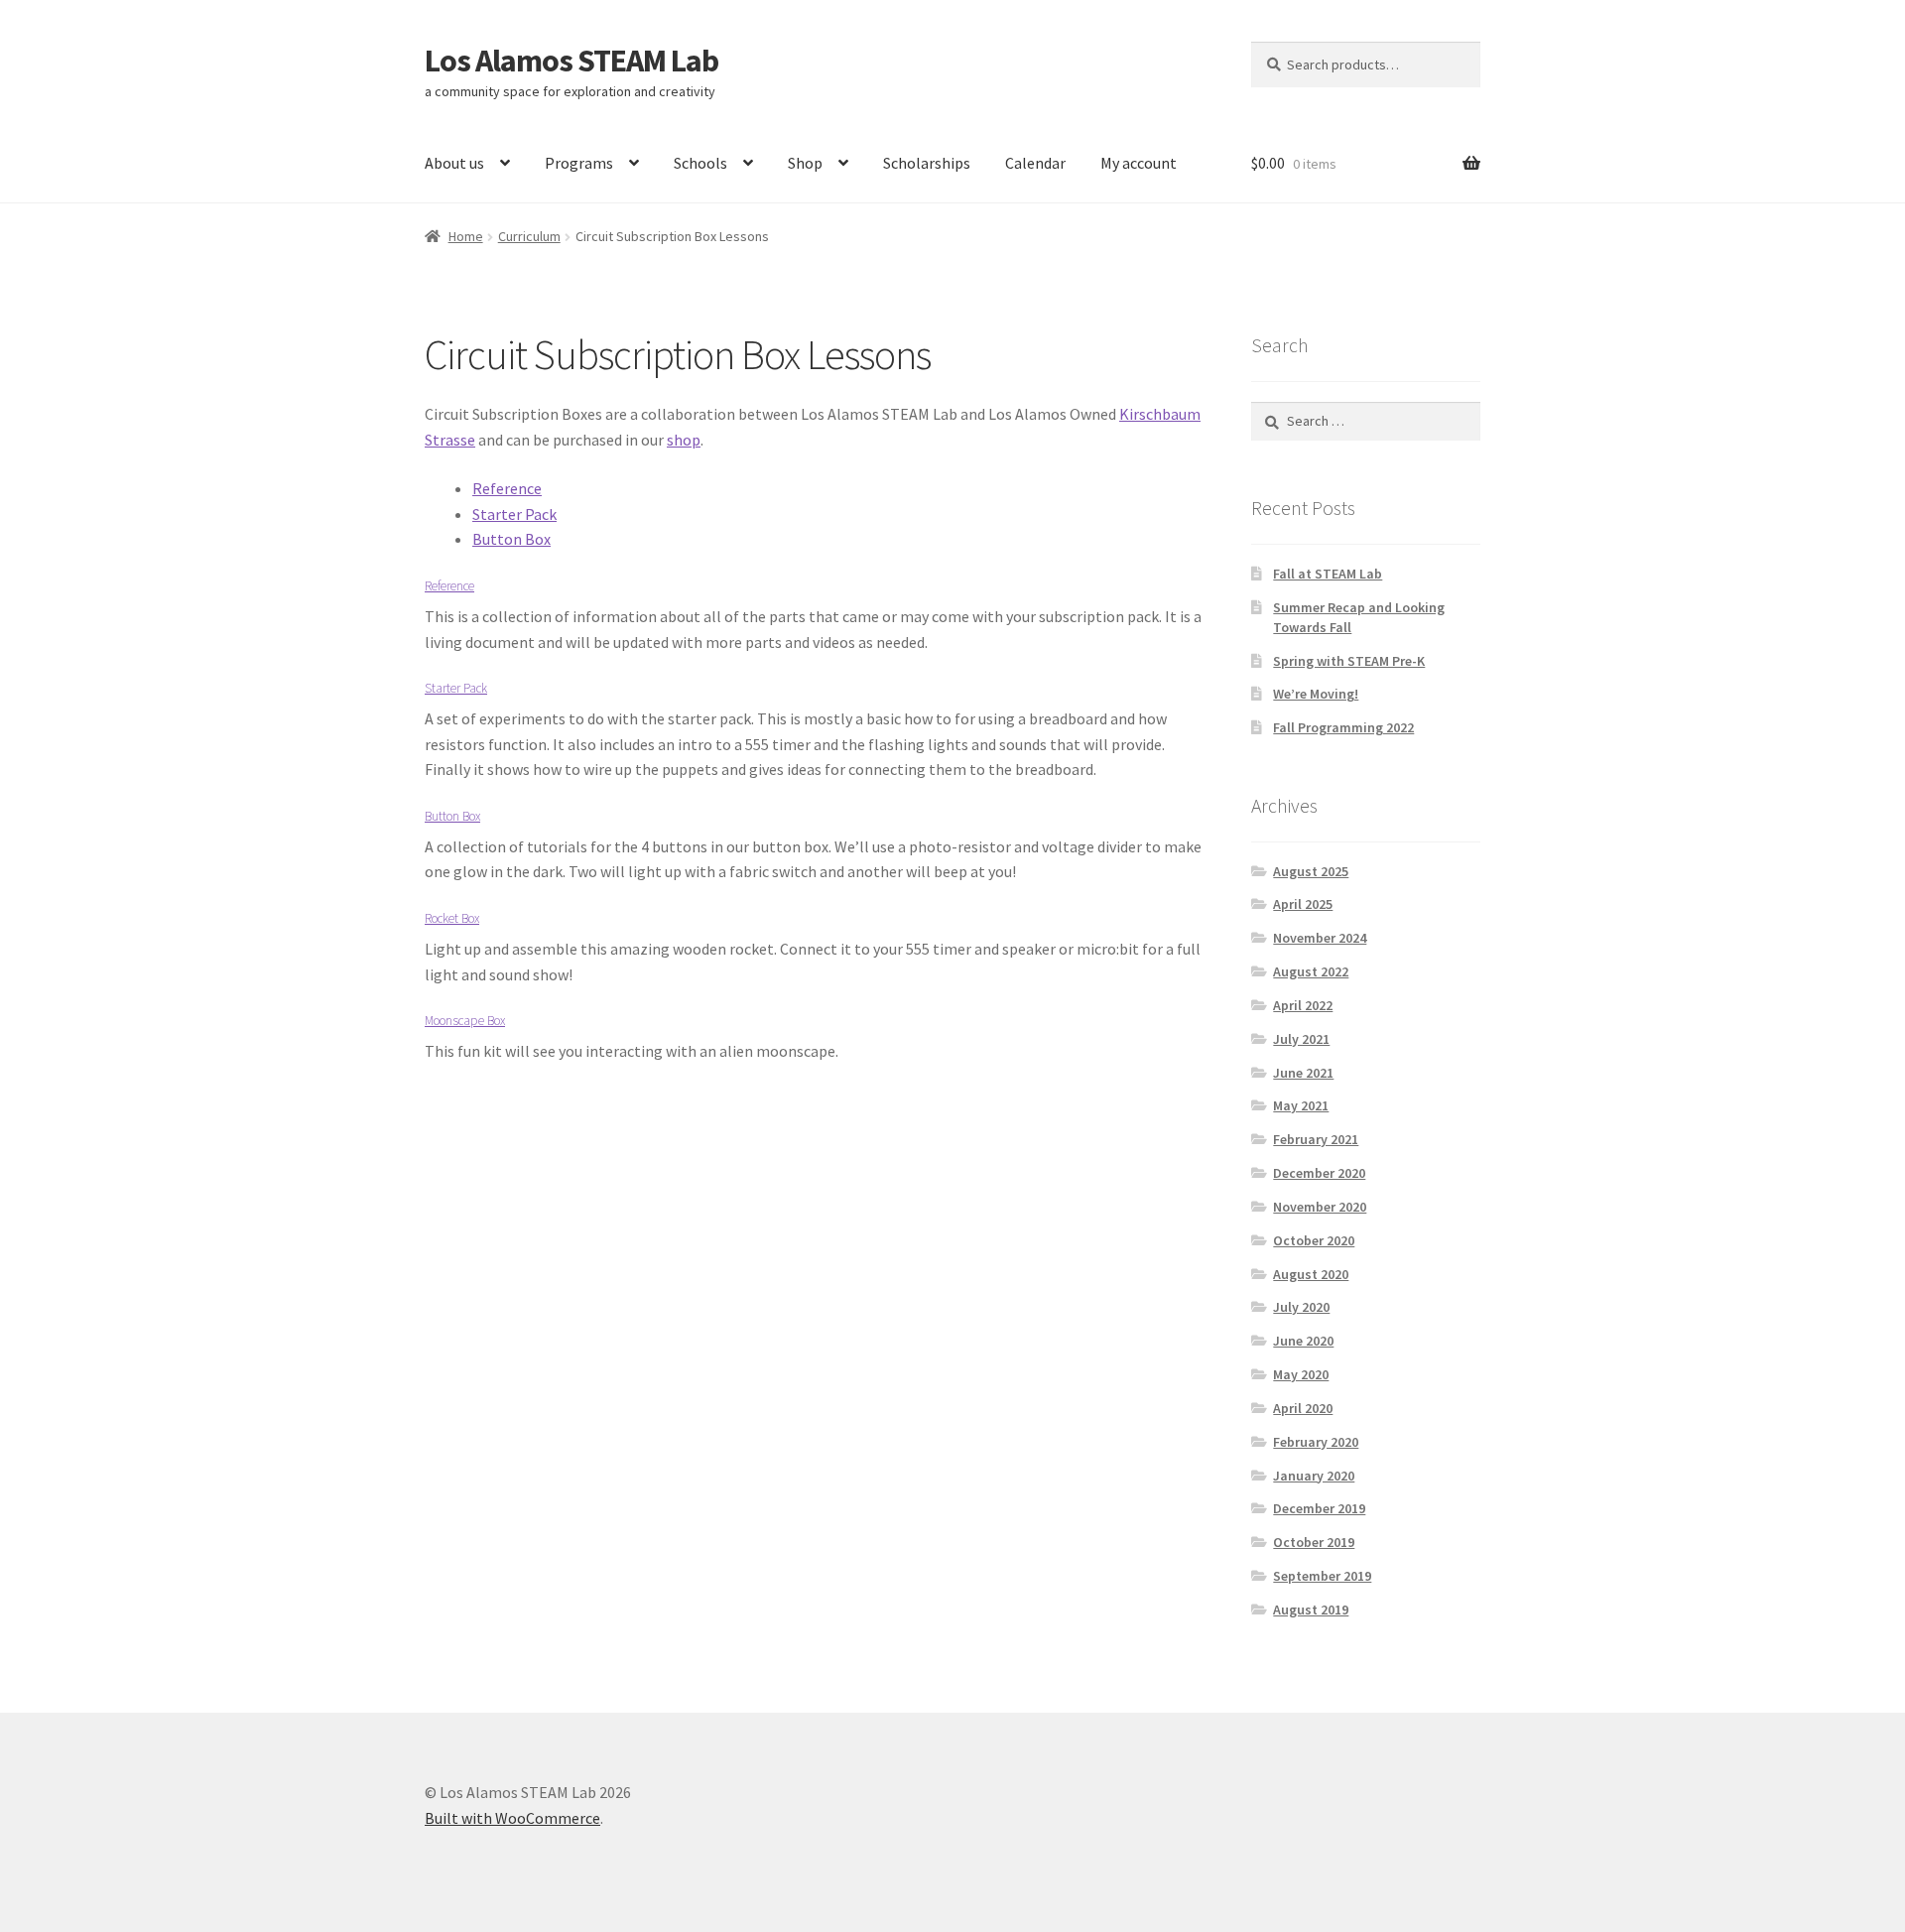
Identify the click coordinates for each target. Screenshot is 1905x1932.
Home (466, 236)
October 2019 (1314, 1542)
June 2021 (1303, 1073)
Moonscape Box (465, 1021)
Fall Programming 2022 (1343, 727)
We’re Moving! (1316, 694)
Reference (507, 488)
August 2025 (1311, 871)
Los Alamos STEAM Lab (571, 61)
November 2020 (1320, 1207)
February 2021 (1316, 1139)
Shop (805, 163)
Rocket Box (452, 918)
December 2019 (1319, 1508)
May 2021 (1301, 1105)
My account (1139, 163)
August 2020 (1311, 1274)
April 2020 (1303, 1408)
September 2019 (1322, 1576)
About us (454, 163)
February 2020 (1316, 1442)
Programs (579, 163)
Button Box (511, 539)
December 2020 (1319, 1173)
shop (684, 440)
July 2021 (1301, 1039)
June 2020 (1303, 1341)
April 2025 (1303, 904)
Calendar (1035, 163)
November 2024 (1320, 938)
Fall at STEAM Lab (1328, 574)
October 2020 (1314, 1240)
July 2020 (1301, 1307)
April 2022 (1303, 1005)
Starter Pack (514, 514)
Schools (700, 163)
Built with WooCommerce (512, 1818)
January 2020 (1314, 1476)
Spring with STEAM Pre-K (1349, 661)
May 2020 (1301, 1374)
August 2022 (1311, 971)
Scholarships (927, 163)
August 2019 (1311, 1610)
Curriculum (529, 236)
